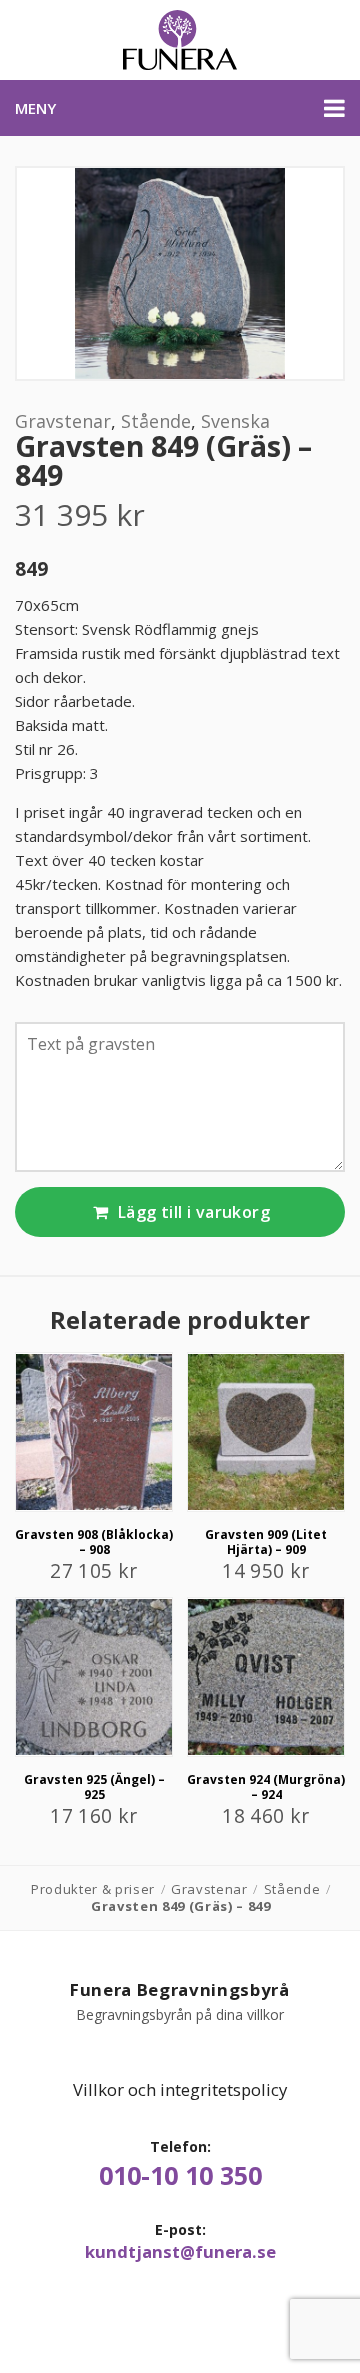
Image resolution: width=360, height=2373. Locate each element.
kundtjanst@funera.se (180, 2252)
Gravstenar (63, 421)
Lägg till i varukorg (192, 1212)
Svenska (235, 421)
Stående (156, 421)
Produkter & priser (93, 1889)
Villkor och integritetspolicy (180, 2089)
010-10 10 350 (180, 2175)
